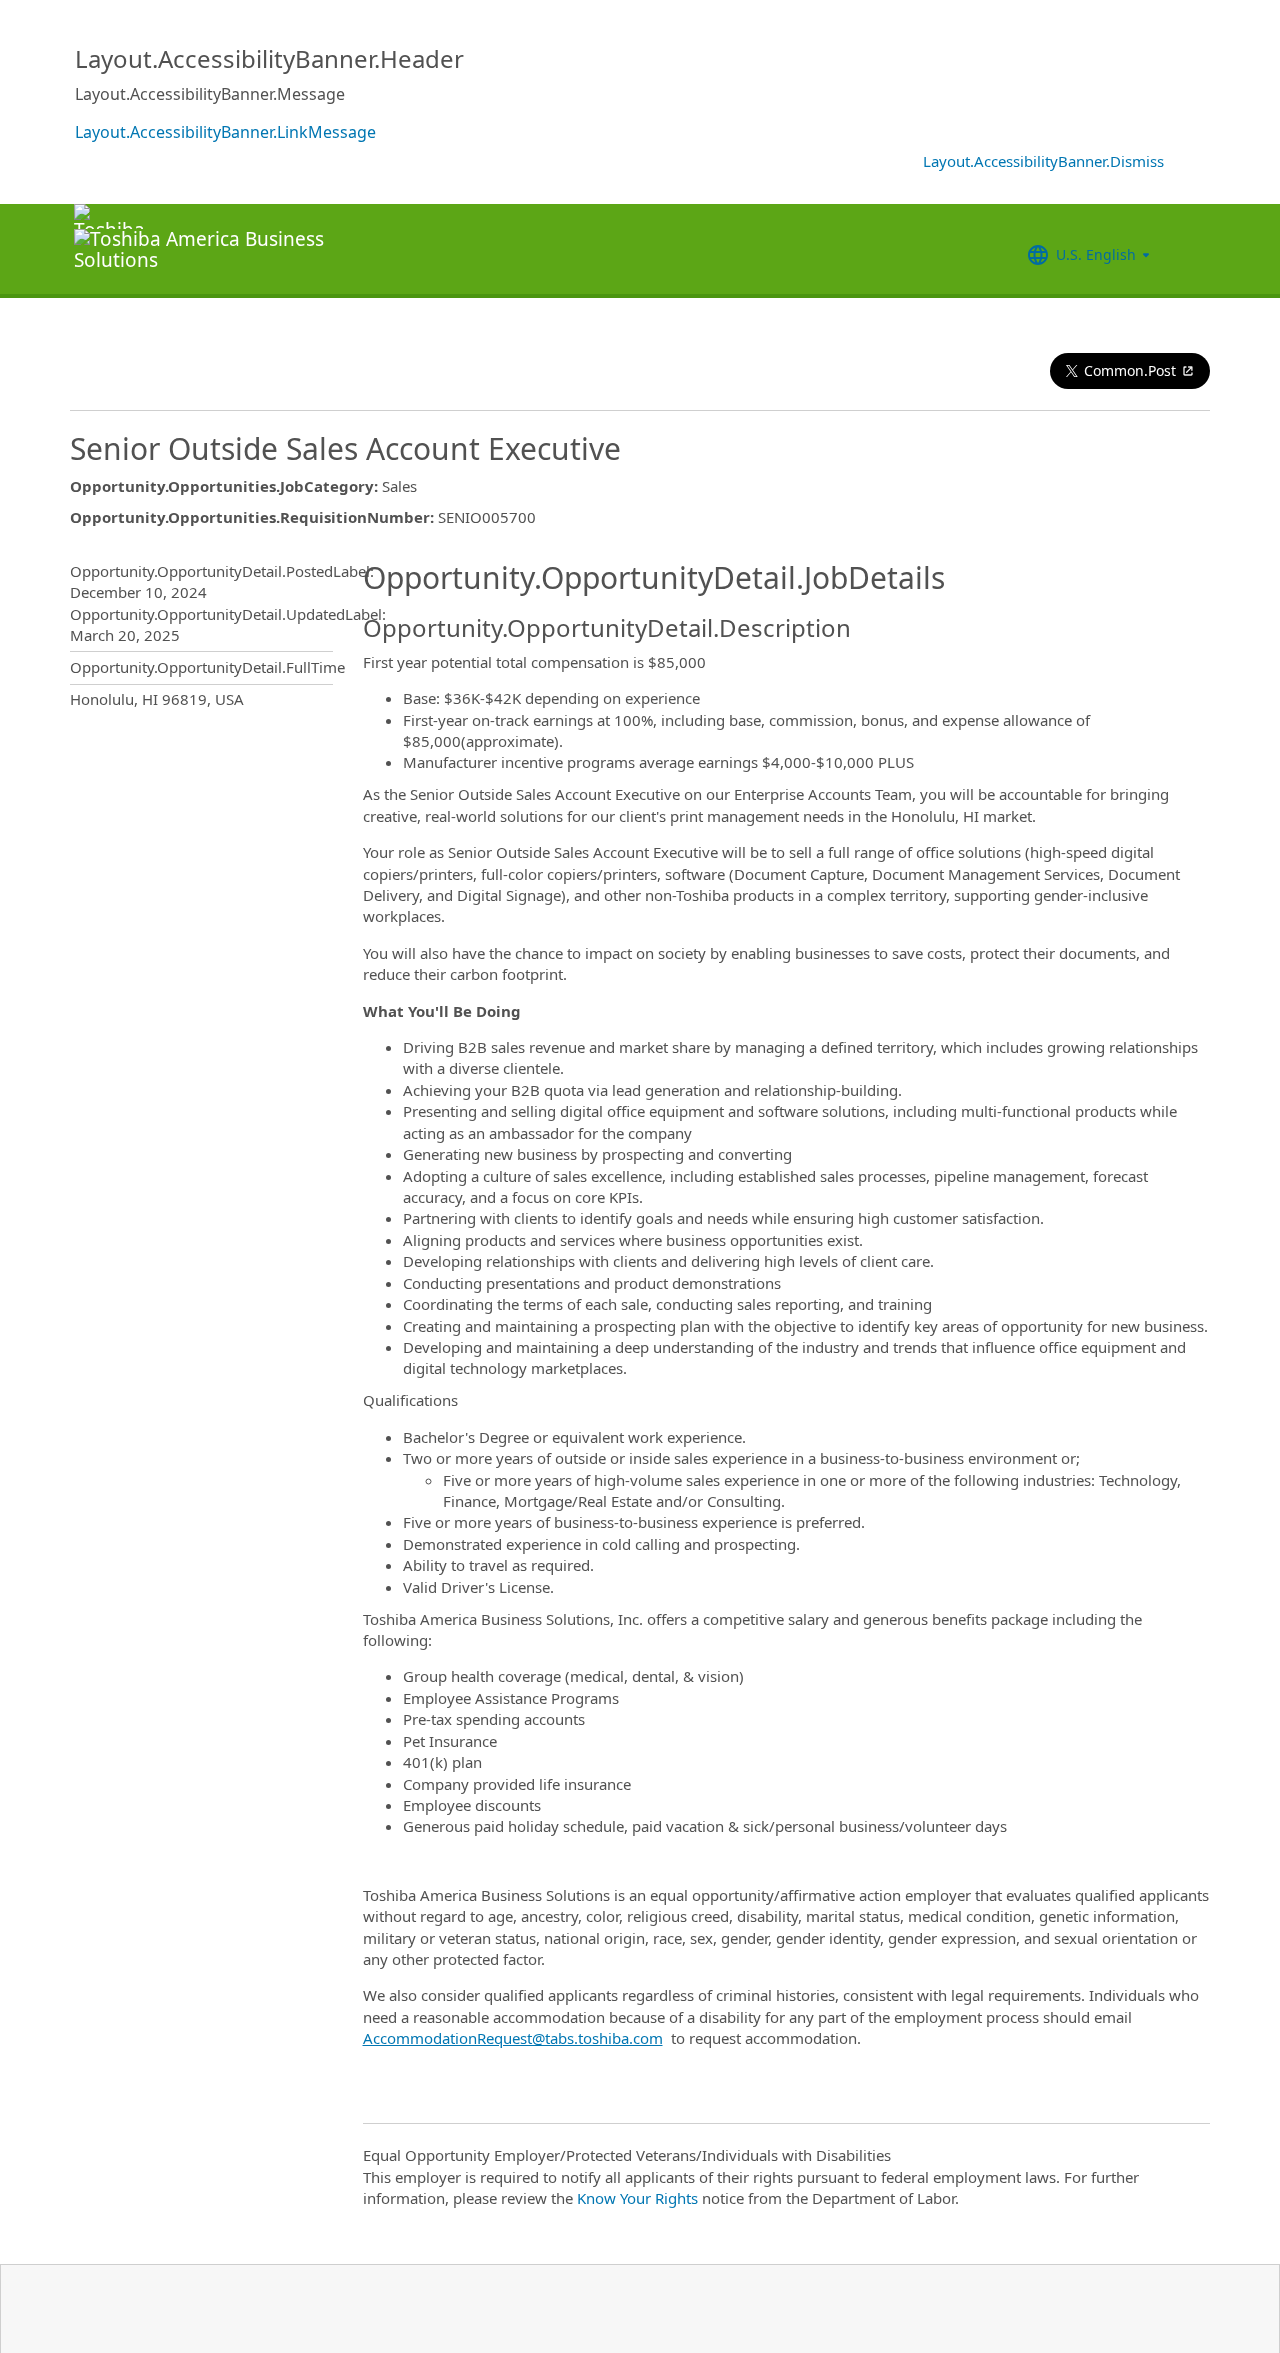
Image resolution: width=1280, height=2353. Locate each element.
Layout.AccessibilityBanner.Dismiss (1043, 161)
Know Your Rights (637, 2198)
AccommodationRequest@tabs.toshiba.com (513, 2038)
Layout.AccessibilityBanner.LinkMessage (225, 132)
